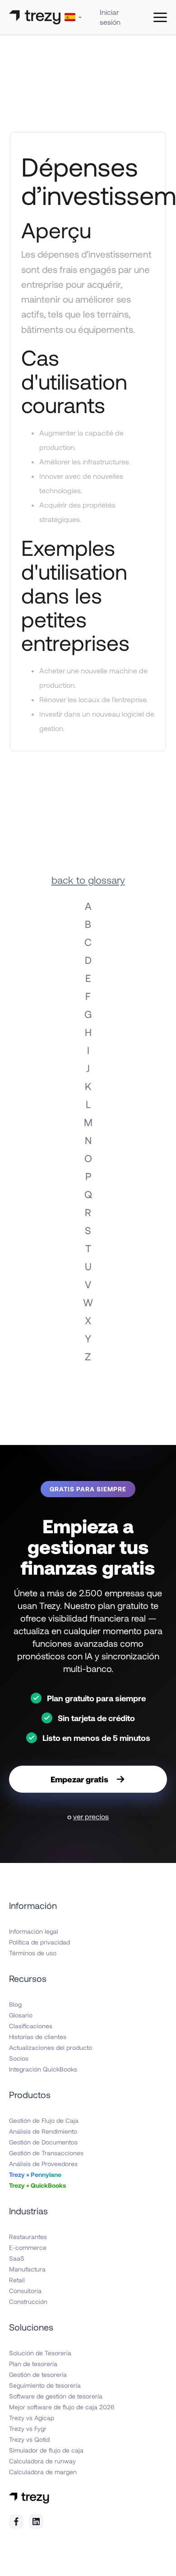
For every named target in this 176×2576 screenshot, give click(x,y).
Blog (15, 2004)
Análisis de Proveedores (43, 2164)
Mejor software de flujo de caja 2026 (62, 2407)
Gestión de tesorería (38, 2374)
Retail (17, 2280)
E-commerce (28, 2247)
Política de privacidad (39, 1942)
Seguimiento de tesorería (45, 2385)
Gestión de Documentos (43, 2142)
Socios (19, 2058)
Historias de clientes (38, 2037)
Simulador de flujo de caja (46, 2450)
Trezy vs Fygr (28, 2428)
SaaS (17, 2258)
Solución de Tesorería (40, 2353)
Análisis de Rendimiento (43, 2131)
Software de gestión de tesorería (56, 2396)
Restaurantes (28, 2237)
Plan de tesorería (33, 2364)
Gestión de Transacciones (46, 2153)
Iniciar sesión (110, 17)
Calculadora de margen (43, 2472)
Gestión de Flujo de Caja (44, 2120)
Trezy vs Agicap (32, 2418)
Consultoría (25, 2291)
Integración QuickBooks (43, 2069)
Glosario (21, 2015)
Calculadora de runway (42, 2461)
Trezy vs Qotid (29, 2439)
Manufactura (27, 2269)
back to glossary (88, 880)
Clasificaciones (31, 2026)
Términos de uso (33, 1953)
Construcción (28, 2301)
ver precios (91, 1816)
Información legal (34, 1931)
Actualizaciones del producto (51, 2047)
